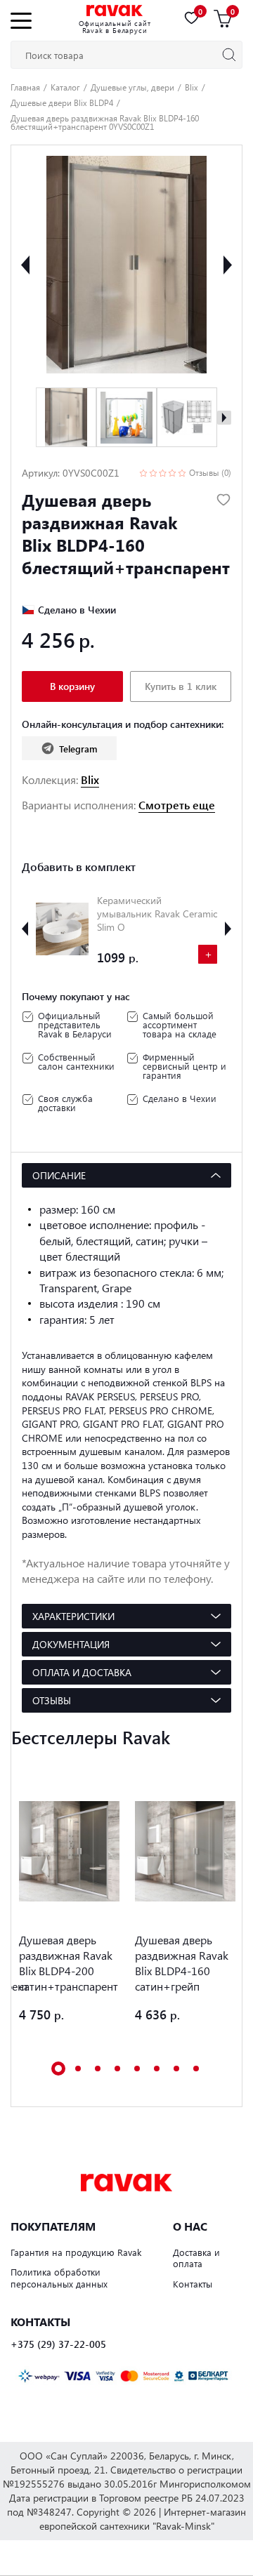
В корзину (72, 686)
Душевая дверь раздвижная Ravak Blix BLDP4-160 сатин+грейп (182, 1963)
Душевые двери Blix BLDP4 (62, 102)
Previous (25, 265)
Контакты (193, 2284)
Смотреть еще (177, 805)
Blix (192, 87)
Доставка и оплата (196, 2258)
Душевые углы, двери (132, 87)
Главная (25, 87)
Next (228, 265)
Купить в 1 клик (181, 686)
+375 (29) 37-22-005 (58, 2344)
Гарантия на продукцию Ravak (76, 2252)
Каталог (65, 87)
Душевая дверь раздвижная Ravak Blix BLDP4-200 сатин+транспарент (69, 1963)
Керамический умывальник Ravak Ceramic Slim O (157, 914)
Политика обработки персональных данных (59, 2278)
